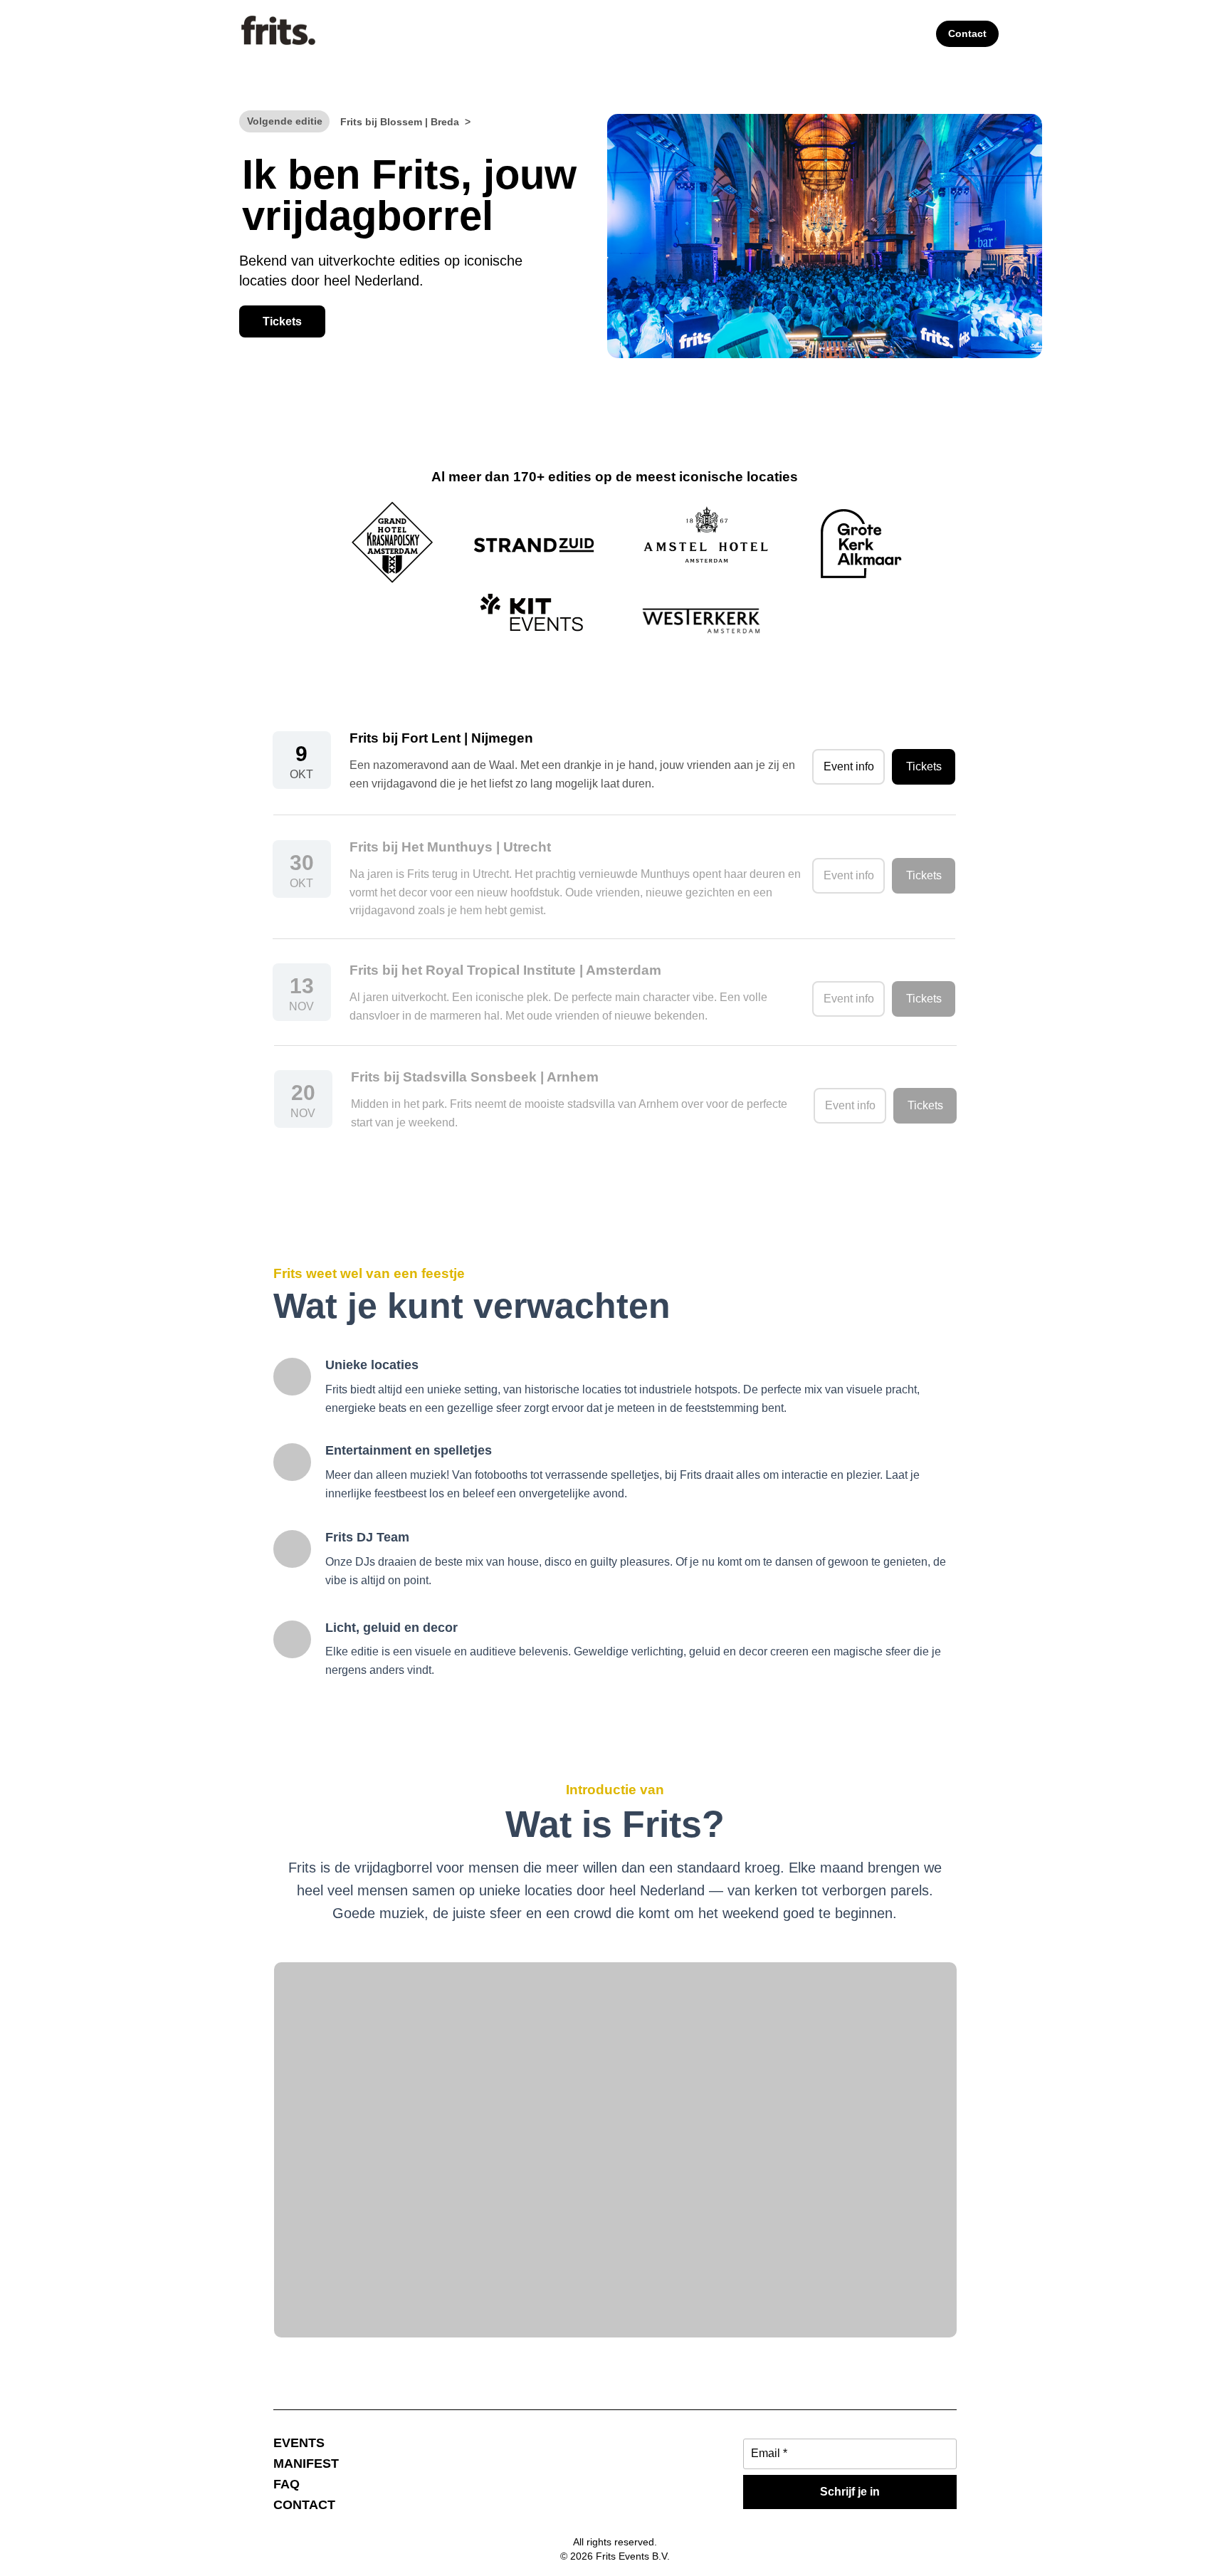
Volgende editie (285, 121)
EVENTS (299, 2443)
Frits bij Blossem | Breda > (405, 122)
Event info (849, 766)
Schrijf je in (850, 2492)
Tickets (282, 321)
